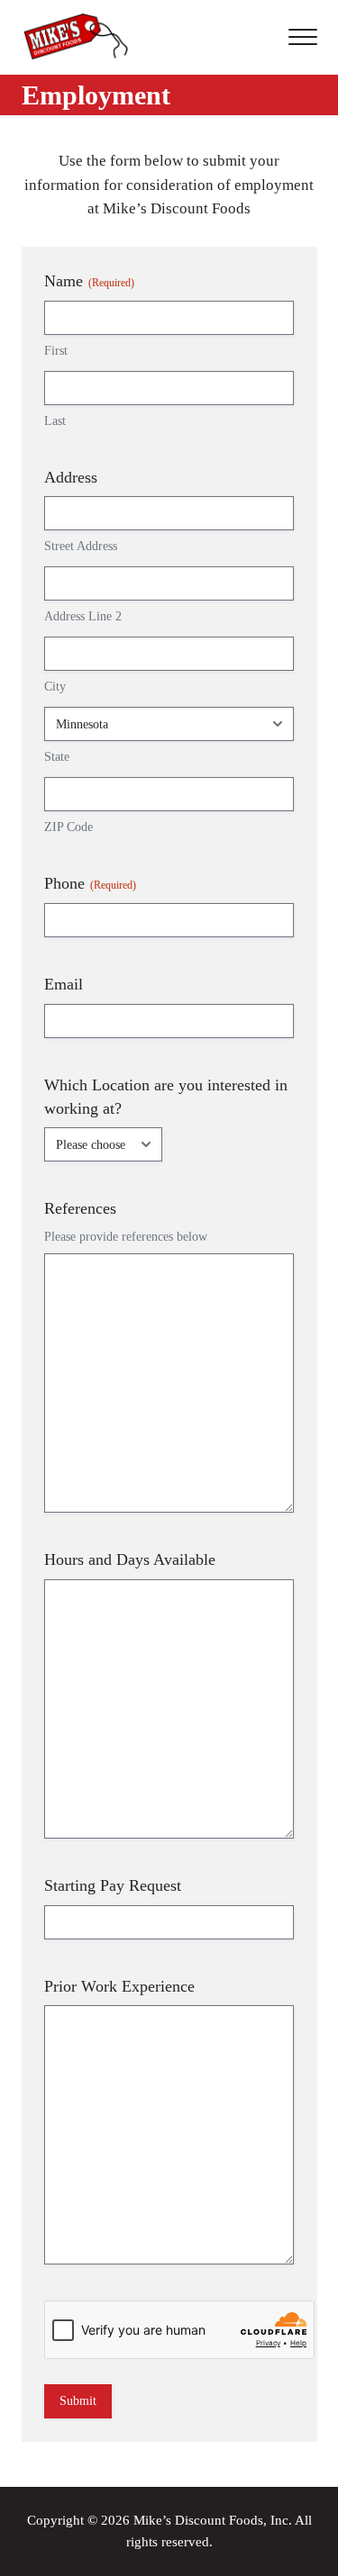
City (55, 687)
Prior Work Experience (119, 1986)
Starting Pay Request (113, 1885)
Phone (90, 883)
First (56, 351)
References (80, 1208)
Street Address (81, 546)
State (57, 757)
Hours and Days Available (130, 1559)
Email (64, 984)
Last (55, 421)
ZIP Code (69, 827)
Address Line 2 (83, 616)
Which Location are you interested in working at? (166, 1097)
